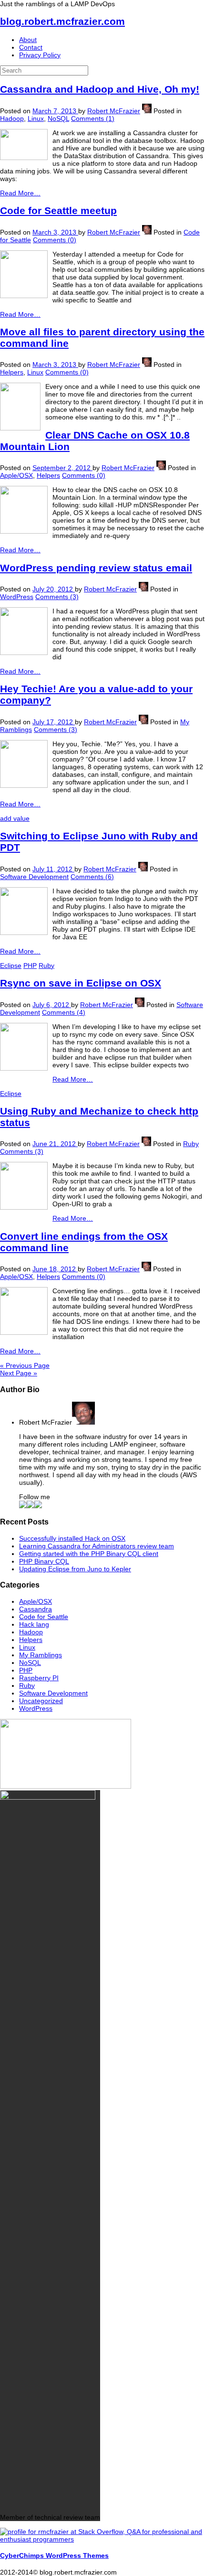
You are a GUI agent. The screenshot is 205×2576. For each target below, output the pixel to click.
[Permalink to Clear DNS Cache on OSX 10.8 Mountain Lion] (24, 531)
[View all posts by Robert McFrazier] (147, 111)
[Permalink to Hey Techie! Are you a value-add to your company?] (24, 785)
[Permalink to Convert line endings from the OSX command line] (24, 1332)
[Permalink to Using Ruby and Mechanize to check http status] (24, 1207)
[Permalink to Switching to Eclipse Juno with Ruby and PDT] (24, 933)
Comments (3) (57, 597)
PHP (30, 966)
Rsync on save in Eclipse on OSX (81, 983)
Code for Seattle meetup (58, 210)
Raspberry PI (39, 1678)
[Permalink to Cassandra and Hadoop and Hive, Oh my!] (24, 158)
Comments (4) (64, 1012)
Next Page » (19, 1373)
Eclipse (11, 966)
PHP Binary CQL (44, 1561)
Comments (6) (92, 877)
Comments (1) (93, 118)
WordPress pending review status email (96, 568)
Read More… (20, 193)
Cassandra (36, 1609)
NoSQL (58, 118)
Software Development (34, 877)
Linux (36, 118)
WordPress (17, 597)
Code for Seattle (44, 1617)
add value (15, 818)
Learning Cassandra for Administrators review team (97, 1546)
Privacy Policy (40, 55)
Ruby (46, 966)
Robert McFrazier (114, 111)
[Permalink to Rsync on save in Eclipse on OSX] (24, 1068)
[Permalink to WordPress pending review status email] (24, 653)
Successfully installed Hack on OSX (72, 1538)
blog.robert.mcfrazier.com (62, 21)
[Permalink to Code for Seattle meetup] (24, 296)
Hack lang (34, 1624)
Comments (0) (55, 240)
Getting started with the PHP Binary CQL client (89, 1554)
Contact (31, 47)
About (28, 40)
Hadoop (12, 118)
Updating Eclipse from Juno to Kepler (75, 1569)
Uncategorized (41, 1701)
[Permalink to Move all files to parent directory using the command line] (20, 428)
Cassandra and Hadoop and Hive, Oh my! (100, 89)
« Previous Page (25, 1365)
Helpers (12, 372)
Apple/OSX (16, 475)
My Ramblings (41, 1655)
